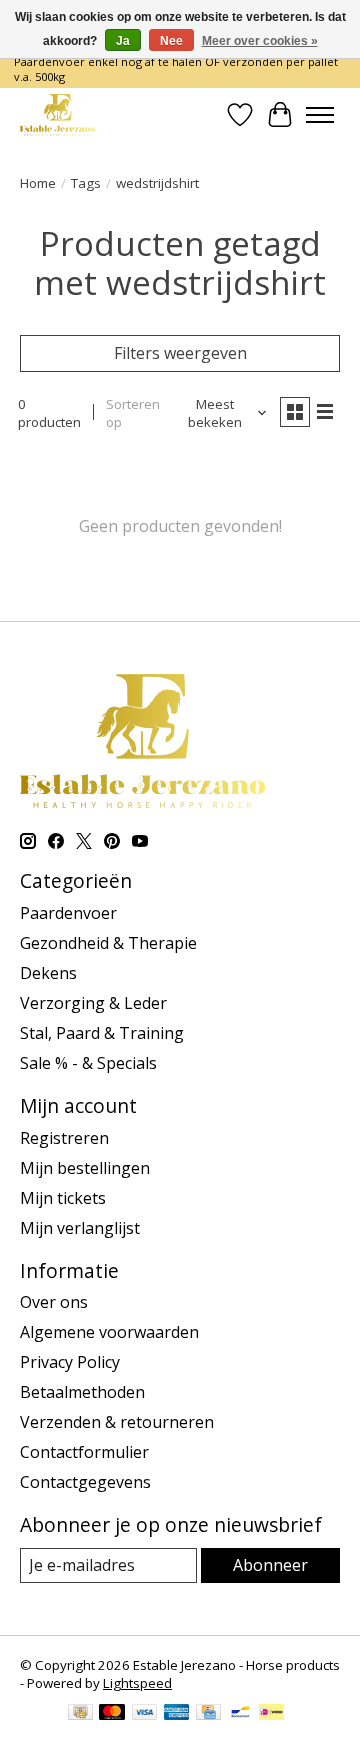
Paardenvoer (68, 913)
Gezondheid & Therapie (108, 943)
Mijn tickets (63, 1198)
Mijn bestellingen (85, 1168)
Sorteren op (133, 413)
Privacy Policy (70, 1362)
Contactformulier (84, 1452)
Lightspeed (137, 1683)
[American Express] (177, 1714)
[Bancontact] (240, 1714)
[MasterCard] (112, 1714)
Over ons (54, 1302)
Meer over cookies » (260, 41)
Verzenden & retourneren (117, 1422)
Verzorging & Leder (93, 1003)
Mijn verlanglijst (80, 1228)
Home (38, 183)
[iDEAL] (271, 1714)
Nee (171, 41)
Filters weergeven (180, 353)
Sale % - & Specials (88, 1063)
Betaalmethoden (82, 1392)
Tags (86, 183)
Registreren (64, 1138)
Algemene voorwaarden (109, 1332)
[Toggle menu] (320, 115)
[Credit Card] (208, 1714)
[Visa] (145, 1714)
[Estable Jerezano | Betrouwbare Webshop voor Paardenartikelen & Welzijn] (57, 114)
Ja (123, 41)
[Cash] (80, 1714)
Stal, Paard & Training (102, 1033)
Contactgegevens (85, 1482)
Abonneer (270, 1565)
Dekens (48, 973)
